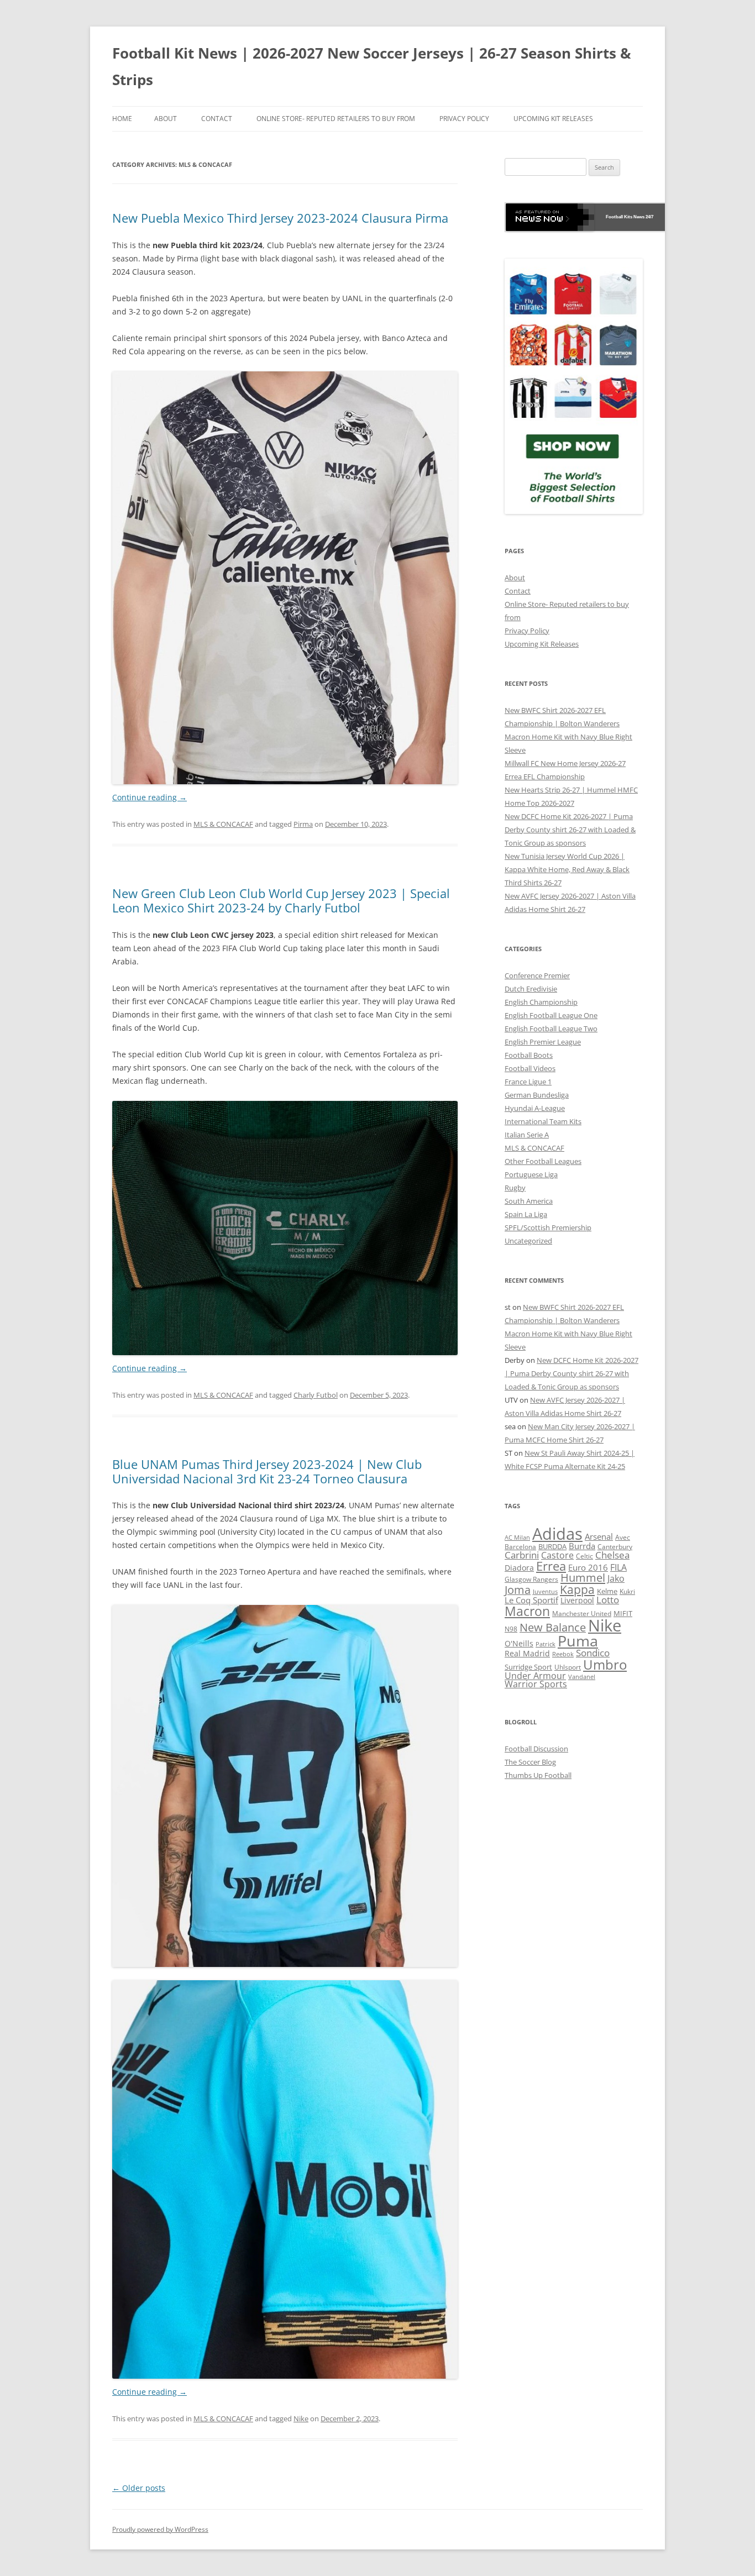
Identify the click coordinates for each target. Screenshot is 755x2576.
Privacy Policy (464, 119)
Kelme (607, 1591)
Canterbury (615, 1547)
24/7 (649, 217)
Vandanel (582, 1677)
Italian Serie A (527, 1135)
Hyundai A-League (535, 1108)
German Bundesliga (537, 1095)
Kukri (627, 1591)
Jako (616, 1578)
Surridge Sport (528, 1667)
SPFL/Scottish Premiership (548, 1227)
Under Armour (535, 1675)
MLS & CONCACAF (223, 824)
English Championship (541, 1002)
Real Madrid (527, 1653)
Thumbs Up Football (538, 1775)
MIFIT (623, 1614)
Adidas (557, 1534)
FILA (618, 1567)
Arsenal (599, 1536)
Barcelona (520, 1547)
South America (529, 1201)
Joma (518, 1590)
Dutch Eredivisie (531, 989)
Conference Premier (537, 975)
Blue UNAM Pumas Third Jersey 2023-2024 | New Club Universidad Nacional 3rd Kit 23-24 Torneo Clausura (267, 1471)
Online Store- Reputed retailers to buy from (336, 119)
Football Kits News (625, 217)
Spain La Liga (526, 1214)
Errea (551, 1566)
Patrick (546, 1644)
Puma (578, 1641)
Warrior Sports (536, 1684)
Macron (527, 1611)
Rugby (515, 1188)
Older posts (139, 2488)
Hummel (583, 1578)
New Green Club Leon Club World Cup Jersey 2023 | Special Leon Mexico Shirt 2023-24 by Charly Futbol (281, 900)
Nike (301, 2418)
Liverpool (577, 1600)
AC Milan (517, 1538)
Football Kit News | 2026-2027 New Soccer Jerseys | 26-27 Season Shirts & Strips (372, 66)
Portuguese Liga (531, 1174)
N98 (511, 1629)
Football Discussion (536, 1749)
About (166, 119)
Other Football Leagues (543, 1161)
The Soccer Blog (530, 1762)
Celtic (584, 1556)
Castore (557, 1555)
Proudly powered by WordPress (160, 2529)
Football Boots (529, 1055)
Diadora (519, 1568)
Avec (623, 1537)
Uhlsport (568, 1667)
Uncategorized (528, 1241)
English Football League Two (551, 1029)
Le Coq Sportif (531, 1600)
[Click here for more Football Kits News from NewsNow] (550, 217)
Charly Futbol (316, 1395)
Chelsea (612, 1555)
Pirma (303, 824)
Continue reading (150, 797)
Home (122, 119)
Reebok (563, 1654)
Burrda (582, 1546)
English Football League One (551, 1015)
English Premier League (543, 1042)
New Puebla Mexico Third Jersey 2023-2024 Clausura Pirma (280, 218)
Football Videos (530, 1068)
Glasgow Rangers (531, 1579)
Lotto (608, 1600)
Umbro (605, 1664)
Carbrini (522, 1555)
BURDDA (552, 1546)
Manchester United (582, 1614)
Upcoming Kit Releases (553, 119)
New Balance (553, 1627)
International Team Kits (543, 1121)
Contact (217, 119)
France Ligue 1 (528, 1082)
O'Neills (519, 1643)
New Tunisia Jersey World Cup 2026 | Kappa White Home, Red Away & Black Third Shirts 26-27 (567, 869)
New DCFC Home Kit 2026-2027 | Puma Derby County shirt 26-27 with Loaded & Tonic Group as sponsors (570, 830)
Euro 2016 (588, 1567)
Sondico (593, 1653)
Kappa (577, 1589)
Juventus (545, 1591)
